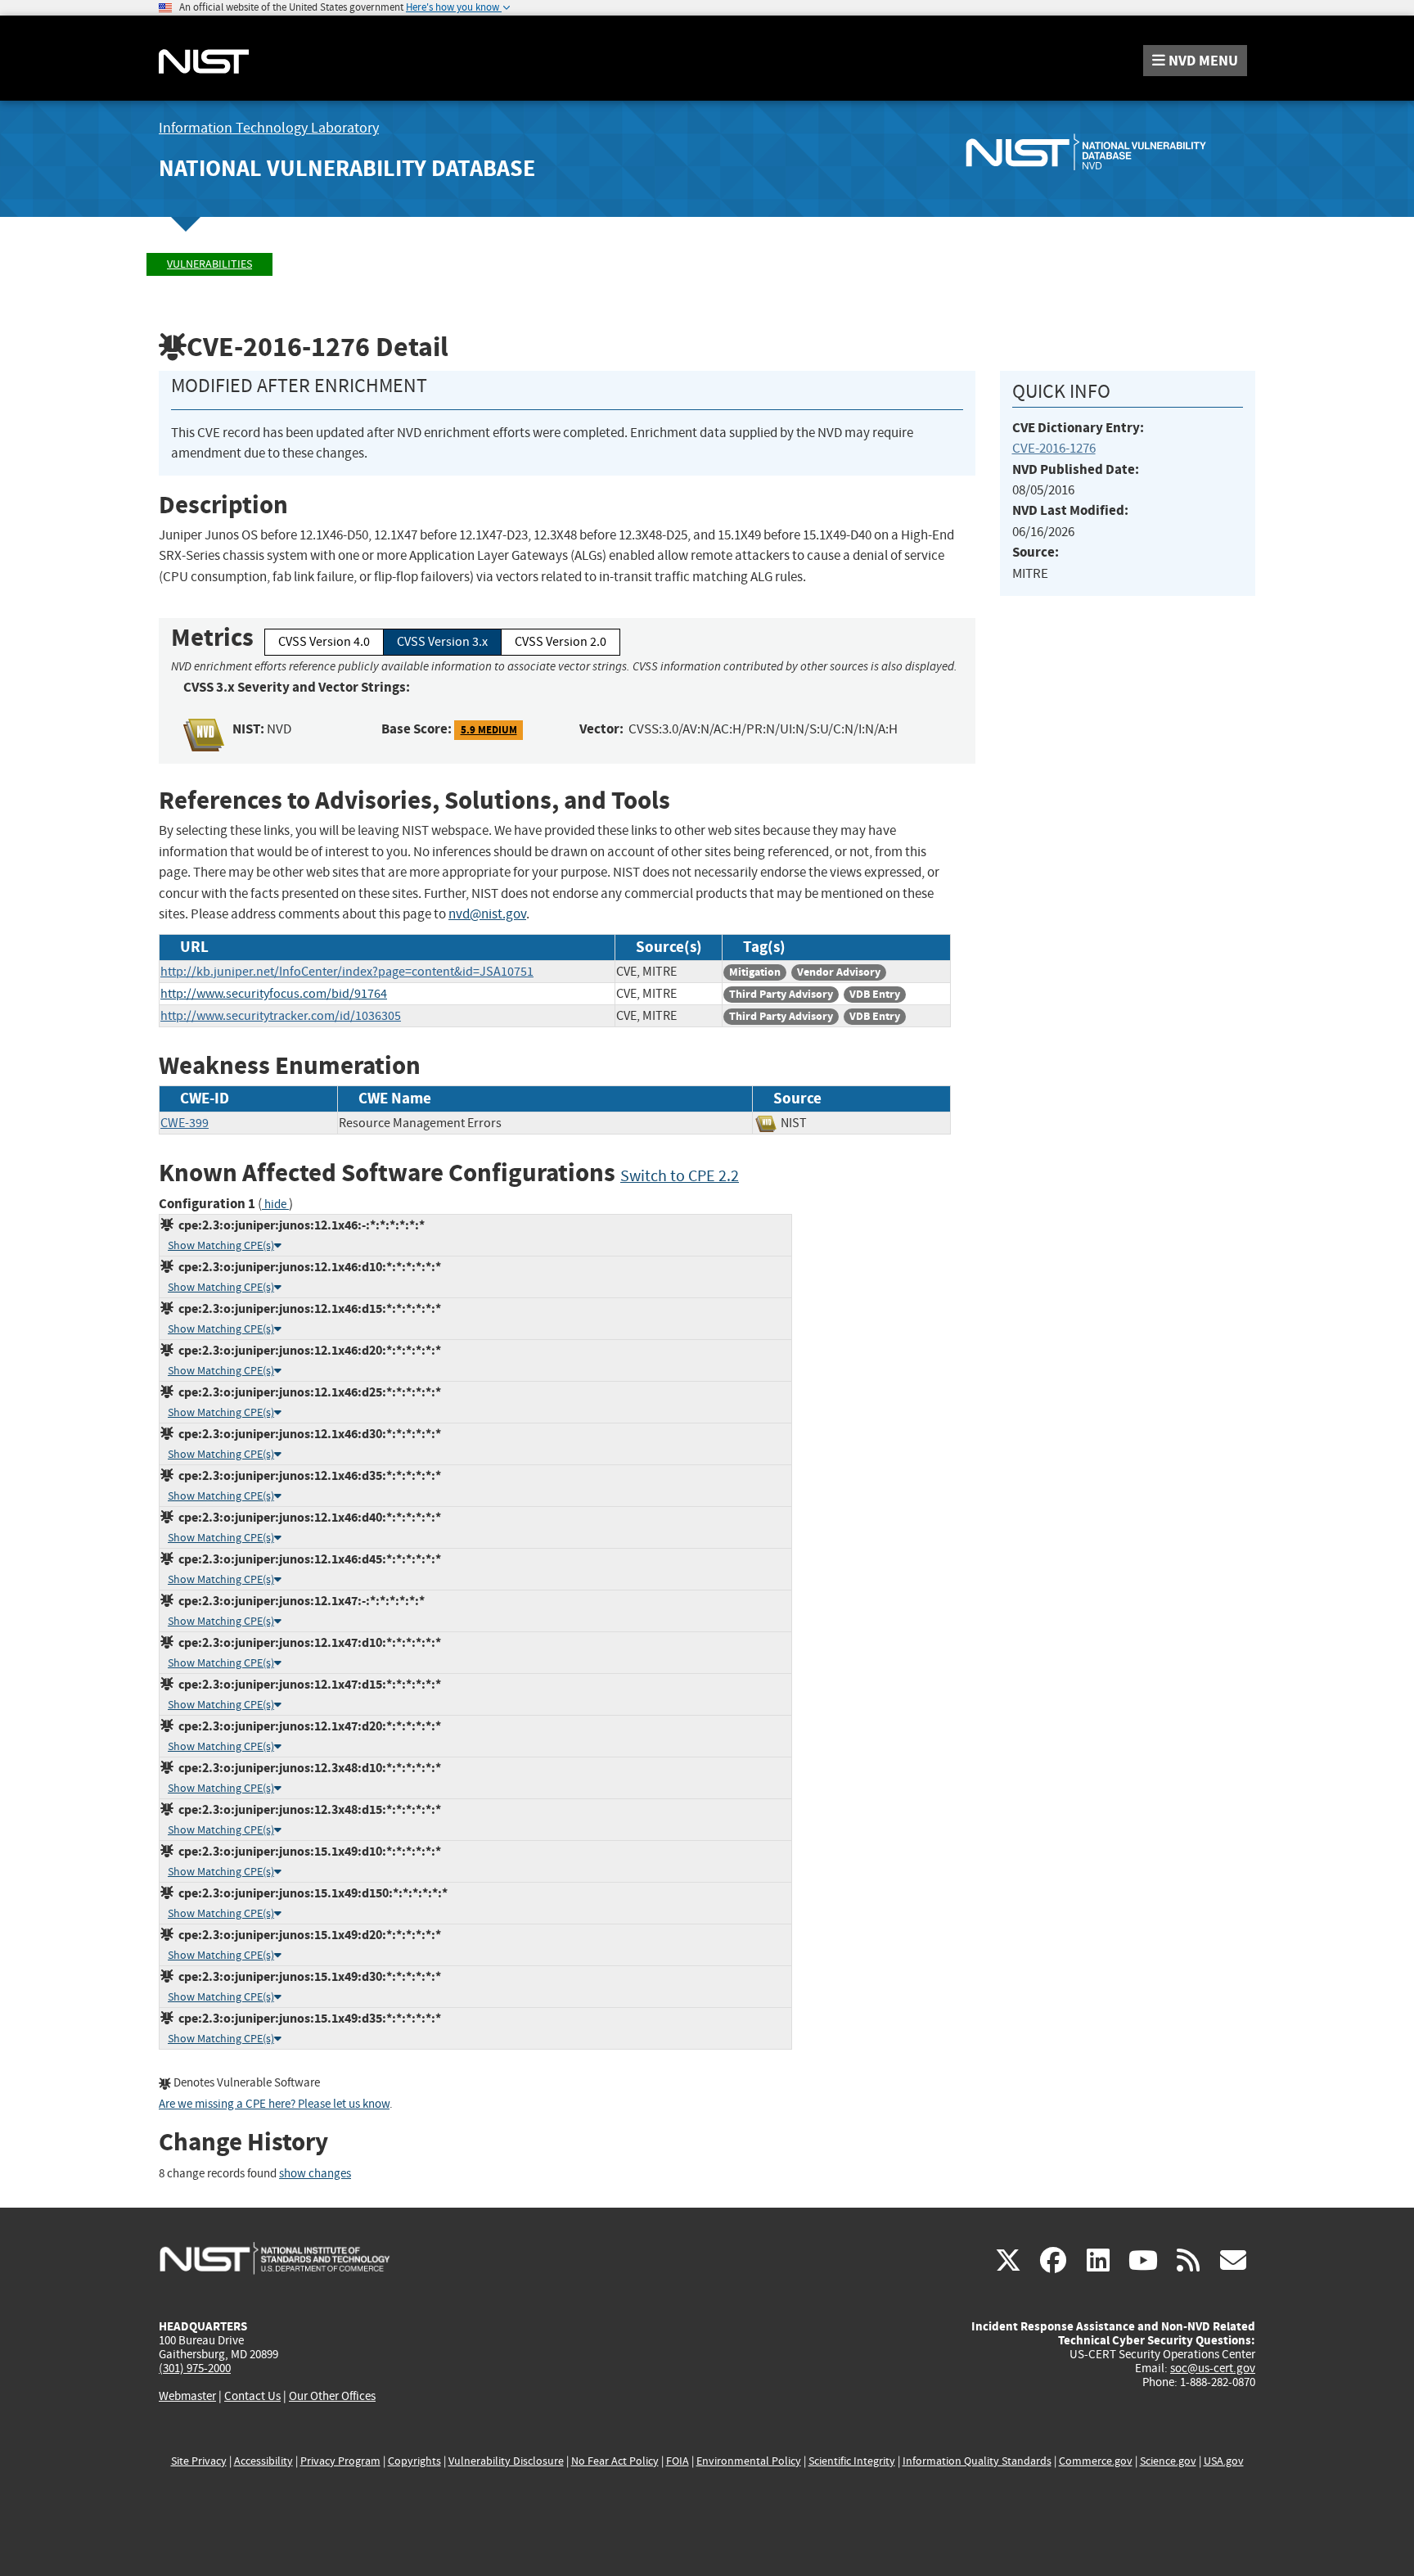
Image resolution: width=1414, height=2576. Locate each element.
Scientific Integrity (852, 2461)
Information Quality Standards (977, 2461)
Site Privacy (199, 2461)
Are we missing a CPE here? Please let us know (274, 2104)
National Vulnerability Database (347, 168)
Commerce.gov (1096, 2461)
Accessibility (263, 2461)
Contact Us (252, 2396)
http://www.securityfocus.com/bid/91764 (274, 994)
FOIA (678, 2461)
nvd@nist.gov (487, 914)
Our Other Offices (332, 2396)
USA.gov (1224, 2461)
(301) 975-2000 (195, 2368)
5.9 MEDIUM (489, 730)
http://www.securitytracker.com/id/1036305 (281, 1016)
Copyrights (414, 2461)
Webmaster (187, 2396)
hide (275, 1205)
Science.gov (1168, 2461)
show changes (315, 2174)
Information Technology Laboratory (269, 128)
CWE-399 (185, 1123)
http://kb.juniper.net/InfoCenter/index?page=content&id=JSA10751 (347, 972)
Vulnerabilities (209, 264)
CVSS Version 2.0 (561, 642)
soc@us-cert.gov (1213, 2368)
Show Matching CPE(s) (221, 1245)
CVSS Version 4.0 (324, 642)
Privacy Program (340, 2461)
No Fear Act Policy (615, 2461)
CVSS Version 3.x (442, 642)
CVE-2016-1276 (1054, 448)
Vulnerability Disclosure (506, 2461)
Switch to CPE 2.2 (680, 1176)
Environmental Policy (749, 2461)
